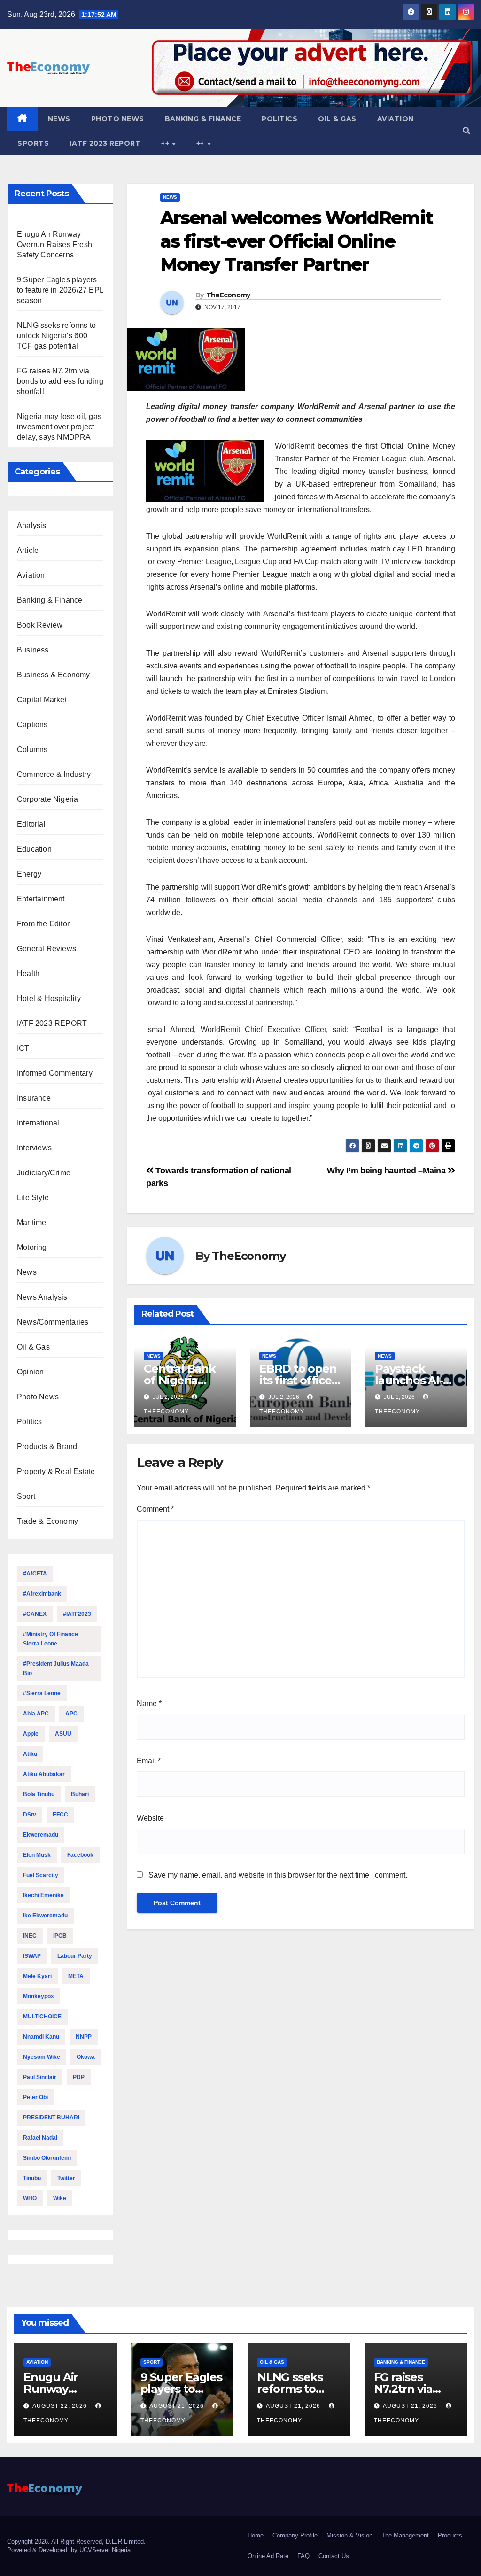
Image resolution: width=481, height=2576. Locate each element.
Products (450, 2535)
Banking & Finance (203, 119)
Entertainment (41, 899)
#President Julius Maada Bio (56, 1668)
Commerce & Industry (54, 774)
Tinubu (32, 2178)
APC (71, 1714)
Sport (26, 1496)
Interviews (34, 1148)
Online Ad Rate (268, 2556)
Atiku (30, 1754)
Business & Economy (54, 675)
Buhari (80, 1794)
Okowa (86, 2057)
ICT (23, 1048)
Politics (279, 119)
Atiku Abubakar (44, 1774)
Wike (60, 2198)
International (38, 1123)
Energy (29, 874)
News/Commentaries (53, 1322)
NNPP (84, 2037)
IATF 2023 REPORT (105, 143)
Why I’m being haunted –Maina (387, 1170)
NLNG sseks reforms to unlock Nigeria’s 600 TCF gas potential (56, 336)
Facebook (80, 1855)
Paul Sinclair (40, 2077)
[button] (466, 131)
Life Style (33, 1198)
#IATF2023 (77, 1614)
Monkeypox (39, 1996)
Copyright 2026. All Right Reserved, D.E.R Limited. (76, 2541)
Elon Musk (37, 1855)
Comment (155, 1509)
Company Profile (295, 2535)
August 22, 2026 (61, 2406)
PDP (79, 2077)
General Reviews (47, 949)
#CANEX (35, 1614)
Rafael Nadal (40, 2138)
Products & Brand (47, 1447)
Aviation (396, 119)
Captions (32, 725)
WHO (30, 2198)
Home (256, 2535)
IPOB (60, 1936)
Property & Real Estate (56, 1471)
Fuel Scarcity (41, 1875)
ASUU (63, 1734)
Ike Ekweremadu (45, 1916)
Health (28, 974)
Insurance (34, 1098)
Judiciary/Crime (44, 1173)
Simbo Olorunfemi (47, 2158)
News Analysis (42, 1297)
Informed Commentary (55, 1073)
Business (33, 650)
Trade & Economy (47, 1521)
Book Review (40, 625)
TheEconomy (228, 295)
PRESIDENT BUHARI (51, 2118)
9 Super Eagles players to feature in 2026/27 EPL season (60, 290)
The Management (405, 2535)
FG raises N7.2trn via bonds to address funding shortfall (60, 381)
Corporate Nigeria (47, 799)
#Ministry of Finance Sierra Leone (50, 1639)
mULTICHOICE (42, 2017)
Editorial (31, 824)
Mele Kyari (37, 1976)
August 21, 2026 (178, 2406)
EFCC (60, 1815)
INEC (30, 1936)
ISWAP (32, 1956)
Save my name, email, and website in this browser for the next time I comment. (278, 1875)
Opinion (30, 1372)
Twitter (66, 2178)
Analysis (32, 525)
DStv (30, 1815)
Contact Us (334, 2556)
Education (34, 849)
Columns (32, 749)
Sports (33, 143)
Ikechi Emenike (43, 1895)
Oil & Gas (337, 119)
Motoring (32, 1247)
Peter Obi (35, 2097)
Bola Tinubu (39, 1794)
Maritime (32, 1222)
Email (149, 1761)
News (59, 119)
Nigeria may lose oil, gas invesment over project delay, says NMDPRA (59, 427)
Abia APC (36, 1714)
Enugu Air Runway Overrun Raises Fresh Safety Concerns (54, 244)
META (76, 1976)
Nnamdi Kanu (41, 2037)
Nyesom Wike (42, 2057)
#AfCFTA (35, 1574)
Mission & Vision (349, 2535)
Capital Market (42, 700)
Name (149, 1703)
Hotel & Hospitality (49, 998)
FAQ (303, 2556)
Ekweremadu (41, 1835)
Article (28, 550)
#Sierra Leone (42, 1693)
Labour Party (75, 1956)
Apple (31, 1734)
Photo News (118, 119)
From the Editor (43, 924)
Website (150, 1818)
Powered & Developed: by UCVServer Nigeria (69, 2550)
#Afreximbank (42, 1594)
